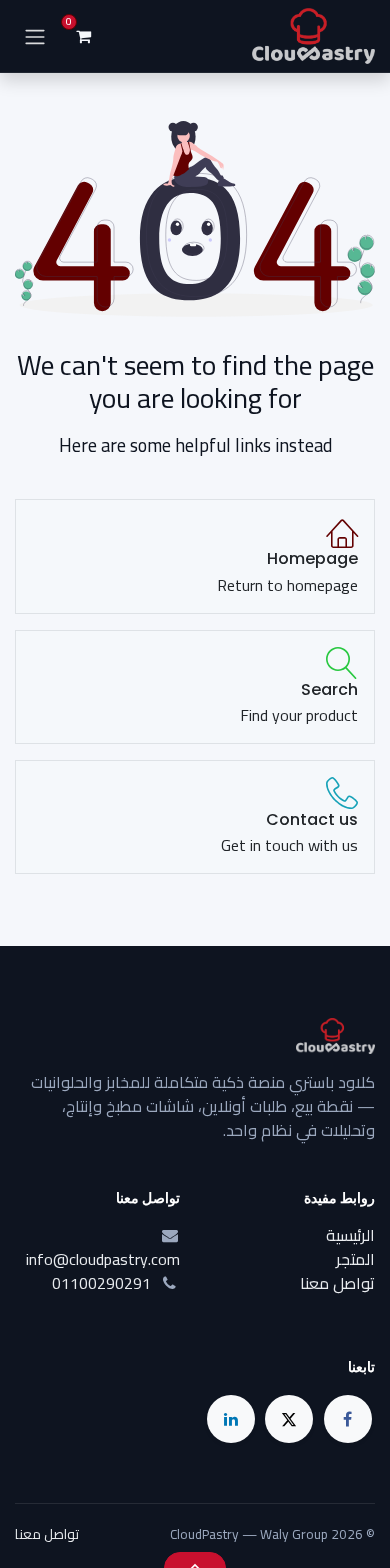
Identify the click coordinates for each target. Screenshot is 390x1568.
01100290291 (101, 1283)
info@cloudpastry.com (103, 1259)
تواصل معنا (337, 1283)
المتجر (355, 1259)
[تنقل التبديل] (35, 36)
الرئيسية (350, 1235)
